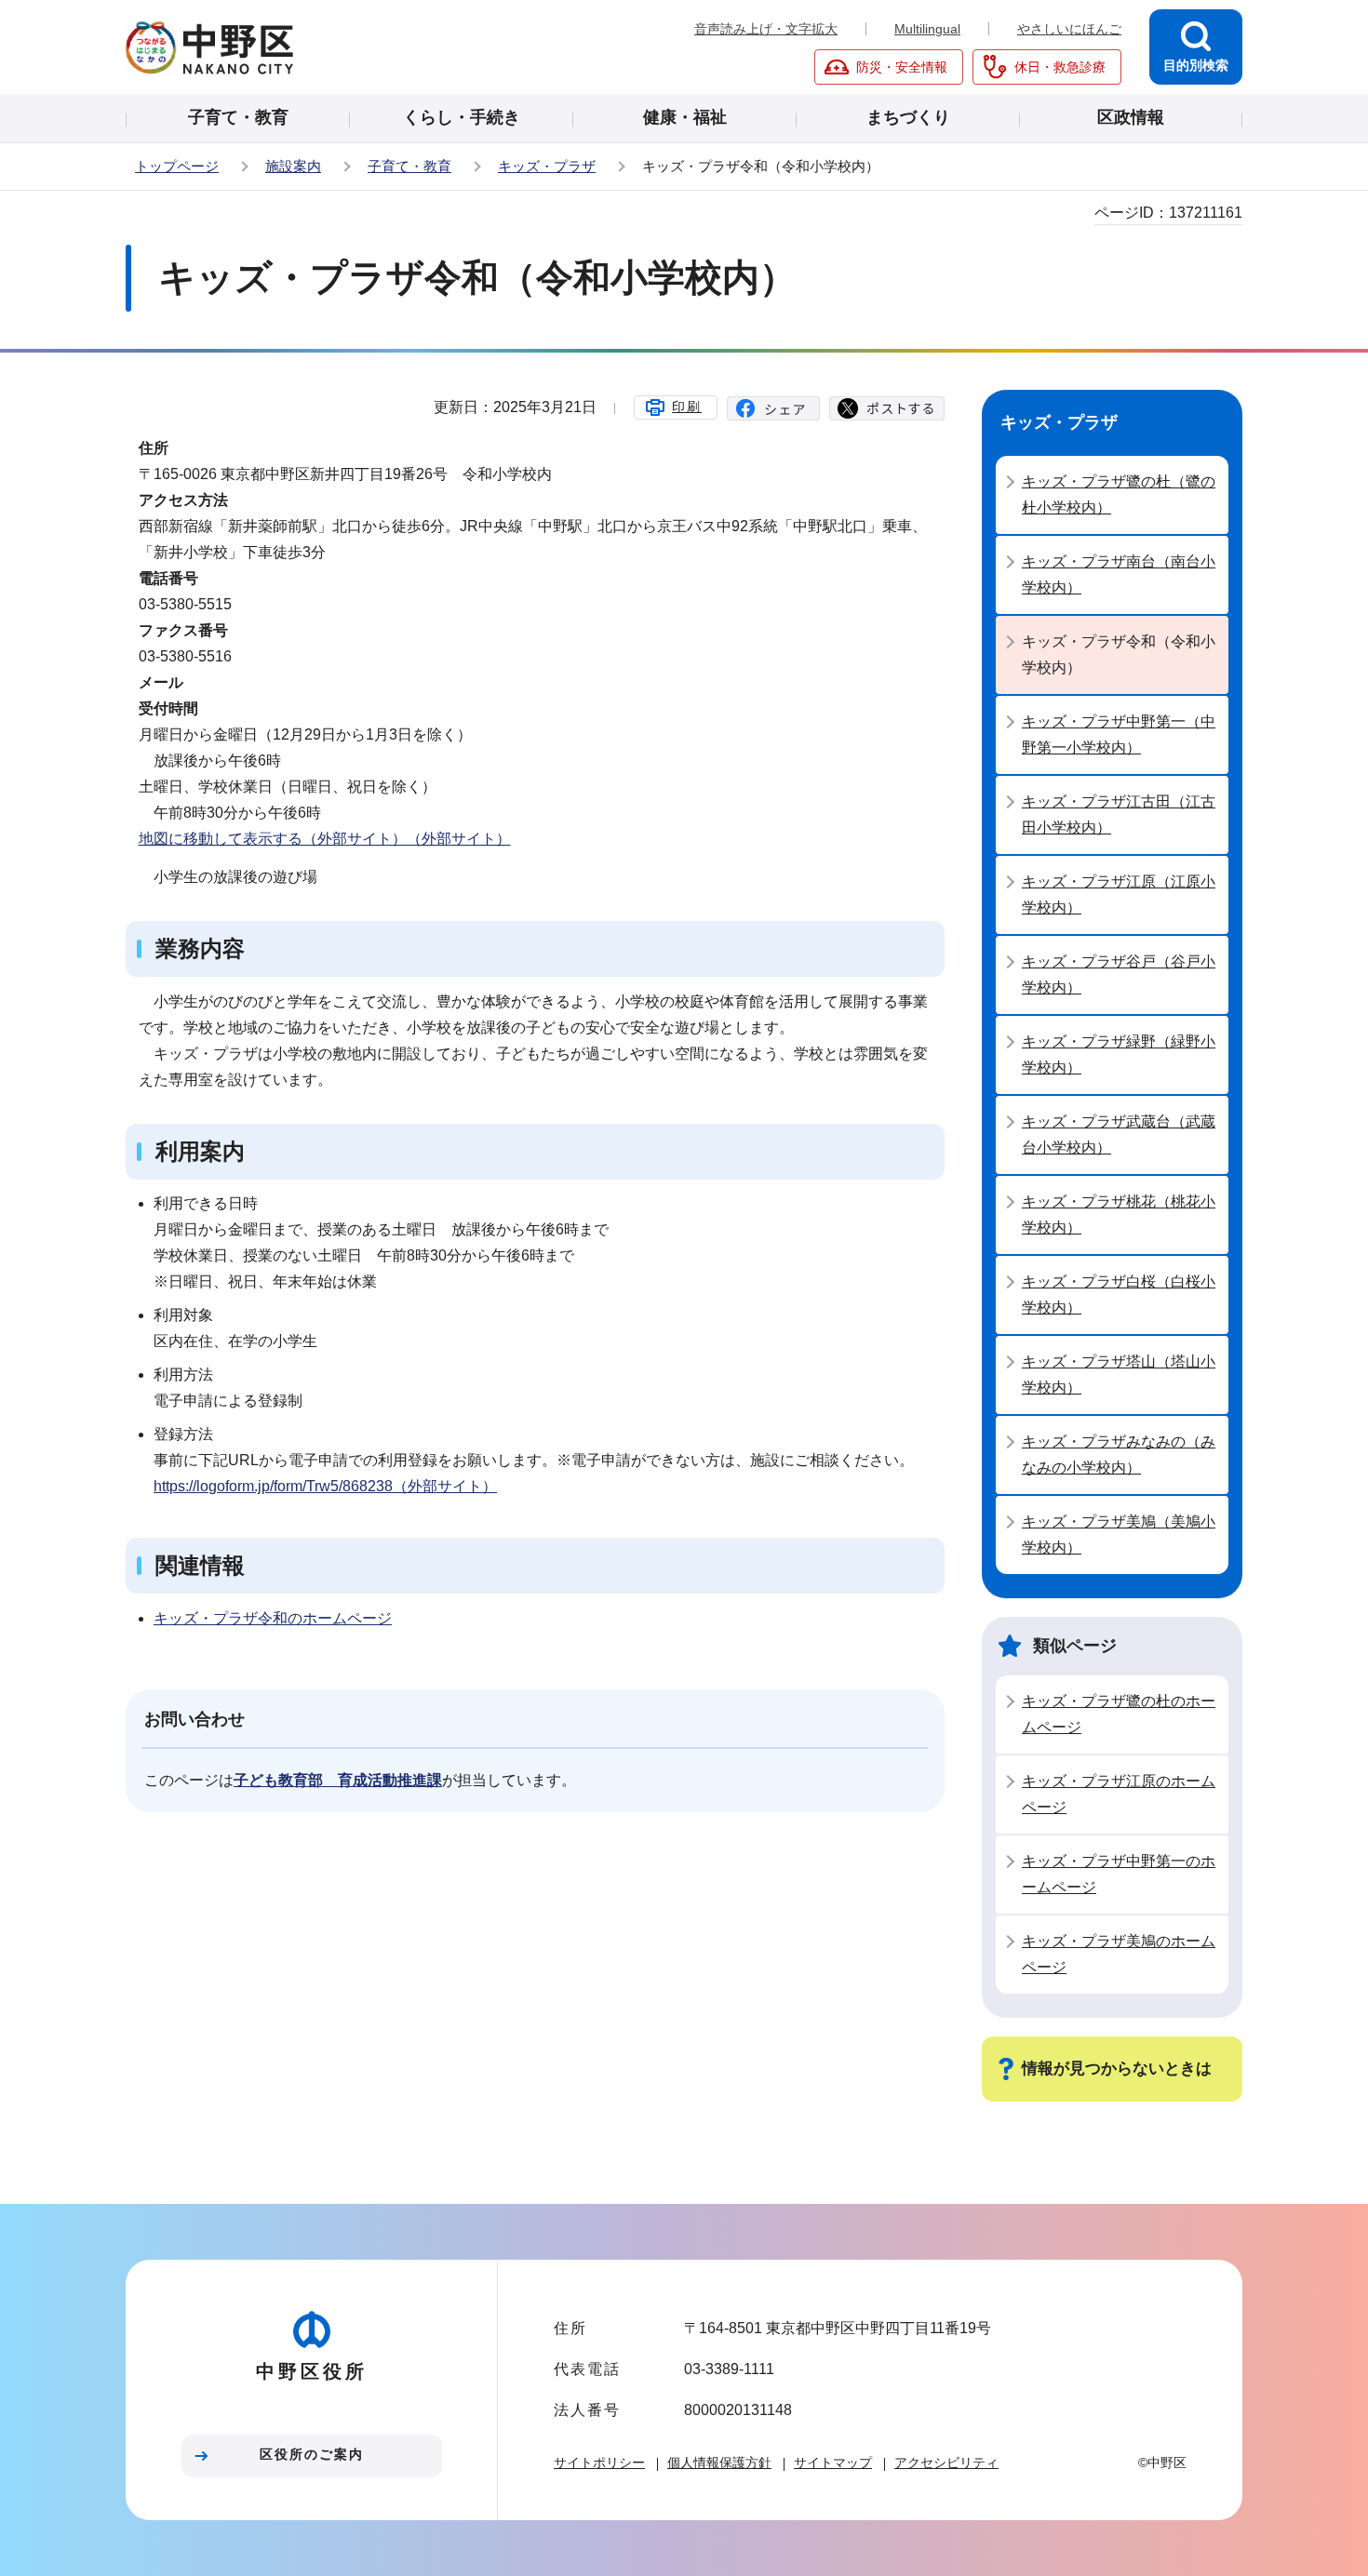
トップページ (177, 166)
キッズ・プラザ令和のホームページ (273, 1618)
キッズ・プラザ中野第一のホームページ (1119, 1874)
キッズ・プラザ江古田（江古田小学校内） (1119, 814)
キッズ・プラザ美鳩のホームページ (1119, 1954)
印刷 (687, 407)
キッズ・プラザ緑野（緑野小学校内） (1119, 1054)
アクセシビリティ (946, 2463)
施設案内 (293, 166)
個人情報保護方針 (719, 2463)
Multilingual (927, 29)
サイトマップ (833, 2463)
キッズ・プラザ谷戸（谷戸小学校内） (1119, 974)
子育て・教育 (409, 166)
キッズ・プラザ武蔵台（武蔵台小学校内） (1119, 1135)
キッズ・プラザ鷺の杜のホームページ (1119, 1714)
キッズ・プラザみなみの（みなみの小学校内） (1119, 1455)
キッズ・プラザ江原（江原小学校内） (1119, 894)
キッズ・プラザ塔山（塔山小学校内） (1119, 1375)
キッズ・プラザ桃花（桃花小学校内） (1119, 1215)
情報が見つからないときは (1117, 2069)
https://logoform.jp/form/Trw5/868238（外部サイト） (325, 1486)
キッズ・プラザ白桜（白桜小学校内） (1119, 1295)
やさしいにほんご (1069, 29)
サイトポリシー (599, 2463)
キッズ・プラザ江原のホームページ (1119, 1794)
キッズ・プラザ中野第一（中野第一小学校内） (1119, 734)
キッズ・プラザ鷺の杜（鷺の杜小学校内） (1119, 494)
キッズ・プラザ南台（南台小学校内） (1119, 574)
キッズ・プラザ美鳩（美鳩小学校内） (1119, 1535)
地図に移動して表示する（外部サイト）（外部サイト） (325, 839)
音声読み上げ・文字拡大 (766, 29)
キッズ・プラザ (547, 166)
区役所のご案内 (312, 2454)
